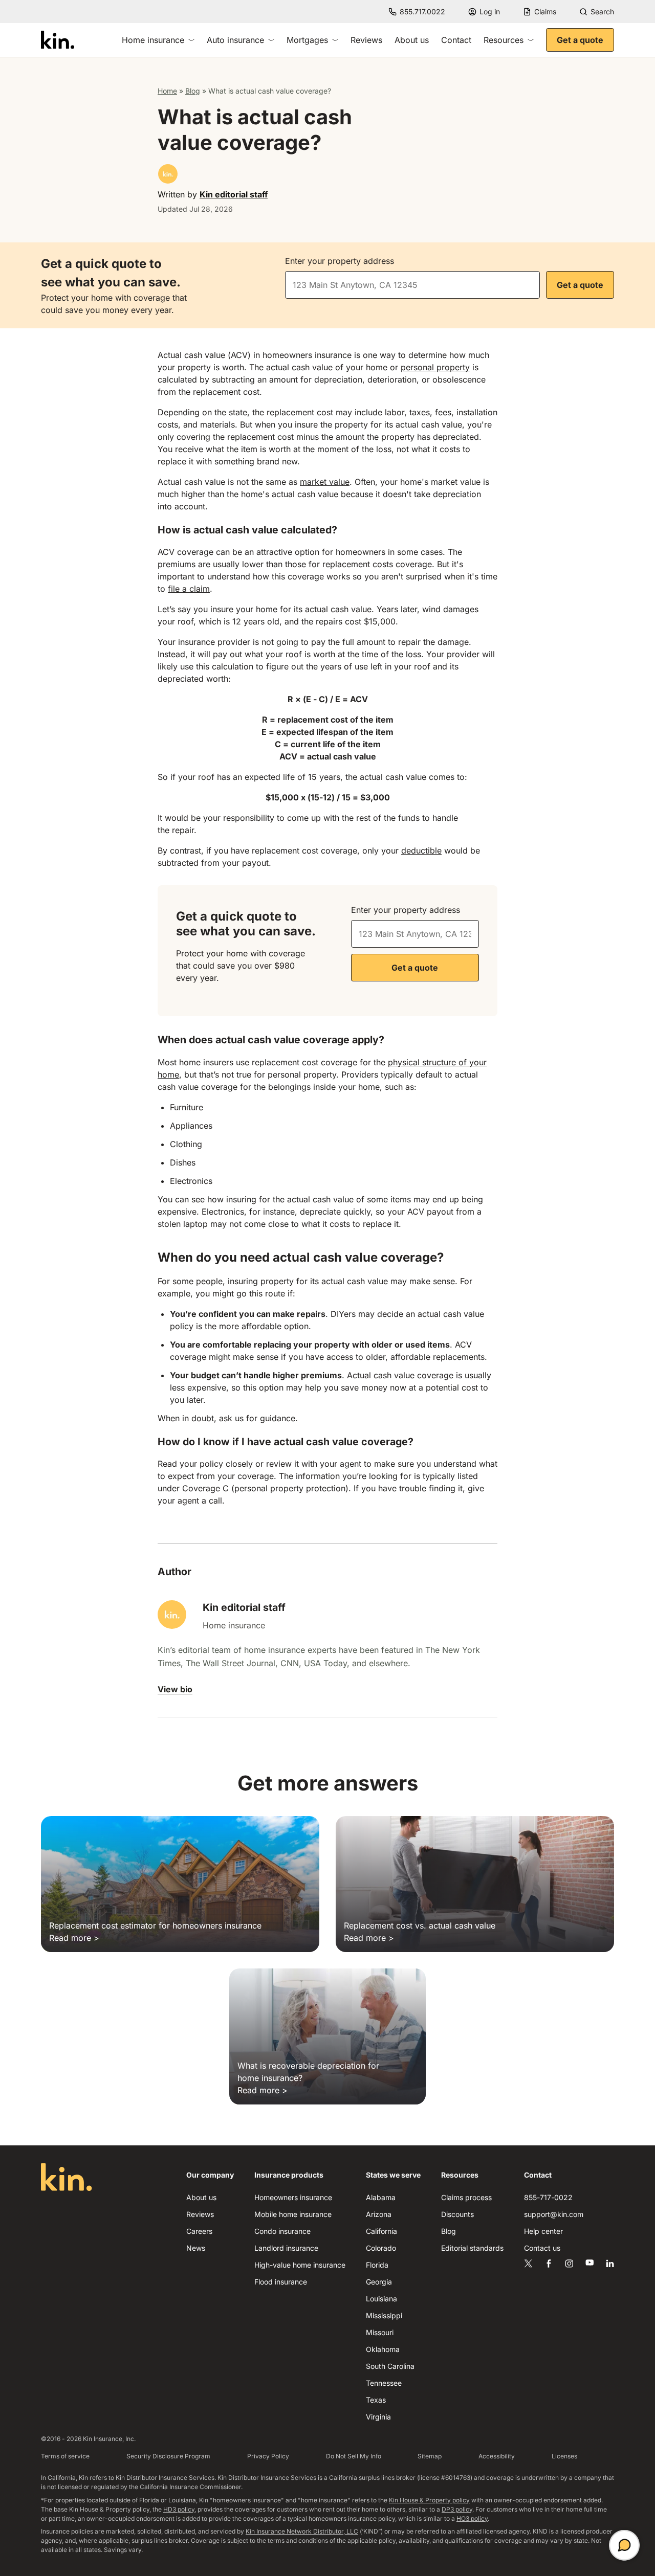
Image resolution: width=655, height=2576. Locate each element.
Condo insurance (282, 2231)
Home (167, 91)
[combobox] (412, 285)
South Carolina (390, 2366)
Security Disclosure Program (168, 2456)
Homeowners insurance (293, 2197)
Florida (377, 2265)
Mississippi (384, 2315)
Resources (504, 40)
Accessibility (497, 2456)
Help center (543, 2231)
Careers (199, 2231)
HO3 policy (472, 2518)
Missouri (380, 2332)
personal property (435, 367)
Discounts (457, 2214)
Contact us (542, 2248)
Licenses (564, 2456)
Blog (193, 91)
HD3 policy (179, 2509)
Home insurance (153, 40)
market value (325, 482)
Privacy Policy (268, 2456)
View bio (175, 1689)
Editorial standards (472, 2248)
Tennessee (384, 2383)
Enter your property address (340, 261)
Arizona (379, 2214)
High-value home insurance (300, 2265)
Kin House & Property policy (429, 2500)
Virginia (378, 2417)
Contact (456, 40)
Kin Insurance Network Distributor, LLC (302, 2531)
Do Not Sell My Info (354, 2456)
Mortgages (307, 40)
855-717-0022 (548, 2197)
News (196, 2248)
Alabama (381, 2197)
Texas (376, 2400)
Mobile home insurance (293, 2214)
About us (412, 40)
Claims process (466, 2197)
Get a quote (580, 40)
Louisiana (381, 2299)
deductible (421, 850)
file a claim (189, 589)
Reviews (366, 40)
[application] (624, 2545)
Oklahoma (383, 2349)
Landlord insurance (286, 2248)
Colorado (381, 2248)
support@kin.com (554, 2214)
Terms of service (65, 2456)
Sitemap (430, 2456)
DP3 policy (457, 2509)
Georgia (379, 2282)
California (381, 2231)
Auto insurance (235, 40)
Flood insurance (281, 2282)
